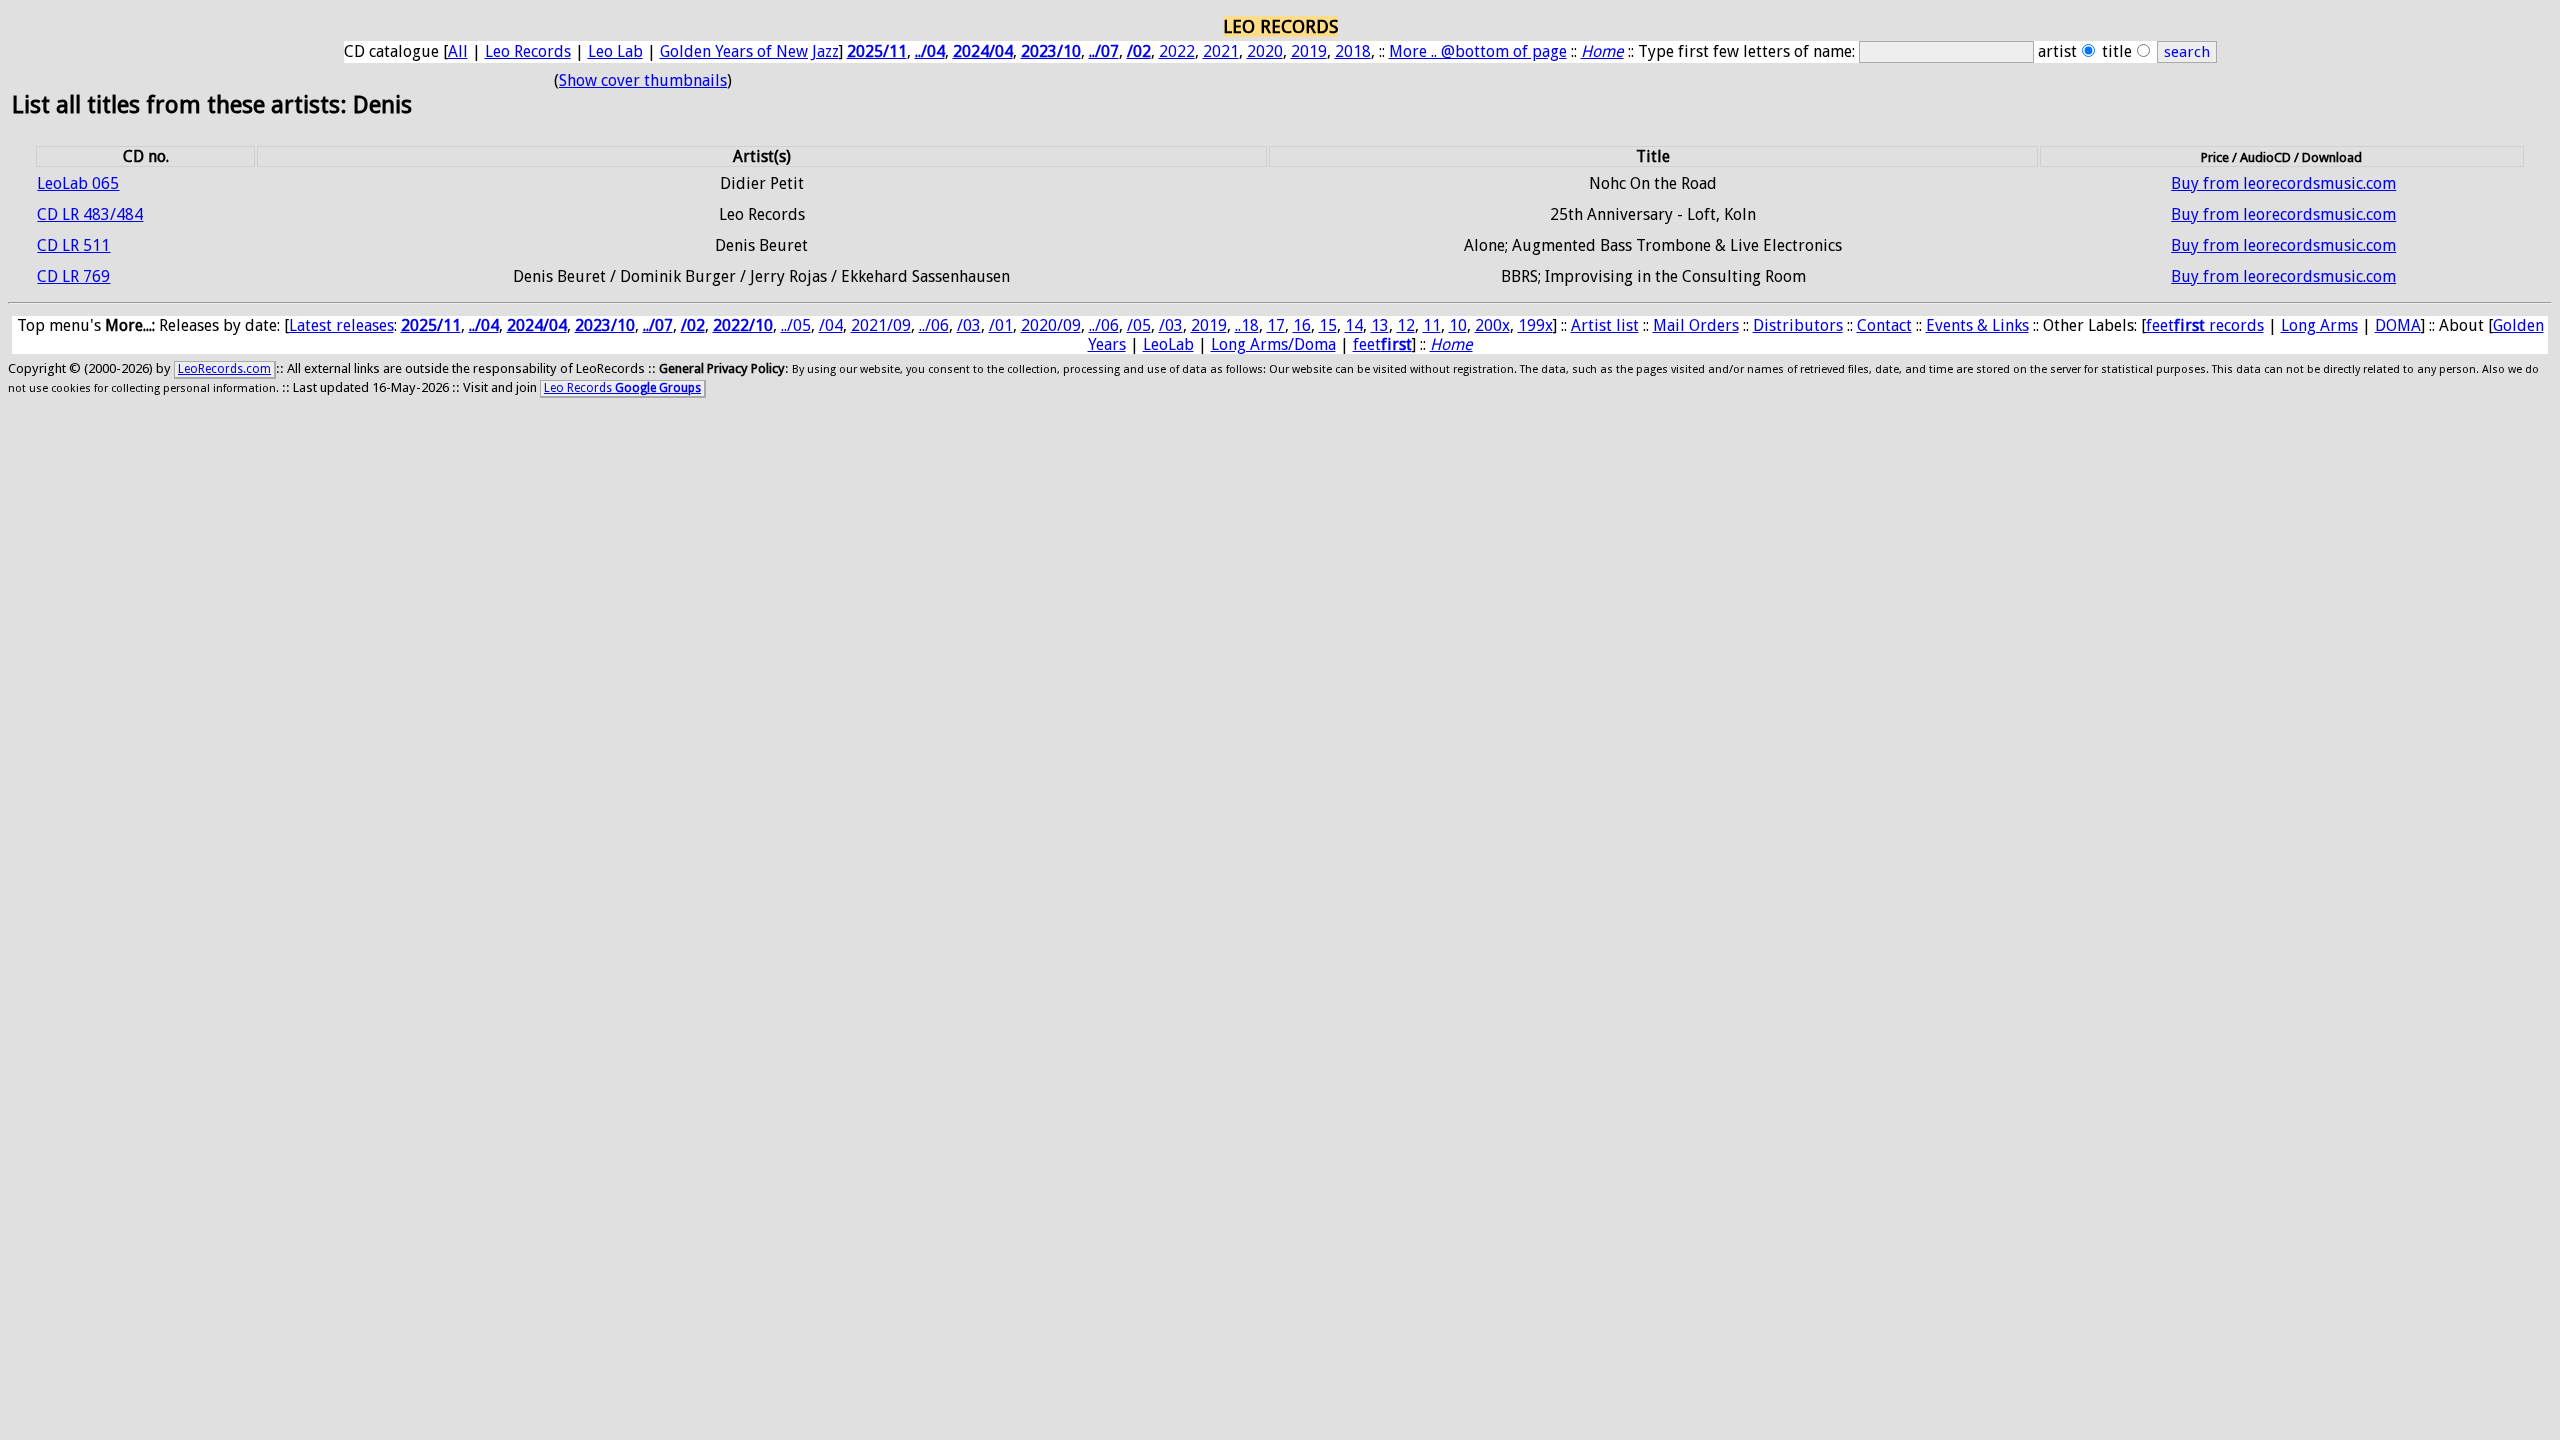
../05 (796, 325)
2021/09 (881, 325)
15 (1328, 325)
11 (1432, 325)
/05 (1139, 325)
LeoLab (1168, 344)
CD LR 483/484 (90, 214)
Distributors (1798, 325)
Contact (1884, 325)
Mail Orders (1696, 325)
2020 (1265, 51)
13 (1380, 325)
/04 (831, 325)
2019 (1309, 51)
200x (1492, 325)
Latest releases (341, 325)
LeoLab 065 (78, 183)
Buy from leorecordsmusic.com (2283, 183)
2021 (1221, 51)
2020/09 (1051, 325)
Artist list (1605, 325)
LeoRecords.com (224, 369)
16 (1302, 325)
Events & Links (1977, 325)
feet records (2205, 325)
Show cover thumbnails (643, 80)
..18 (1247, 325)
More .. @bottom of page (1478, 51)
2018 (1353, 51)
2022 (1177, 51)
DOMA (2398, 325)
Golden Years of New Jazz (749, 51)
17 (1276, 325)
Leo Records (528, 51)
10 (1458, 325)
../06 (934, 325)
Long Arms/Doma (1273, 344)
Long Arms (2319, 325)
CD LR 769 (73, 276)
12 (1406, 325)
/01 (1001, 325)
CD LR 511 (73, 245)
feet (1382, 344)
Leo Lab (615, 51)
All (458, 51)
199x (1535, 325)
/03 (969, 325)
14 (1354, 325)
